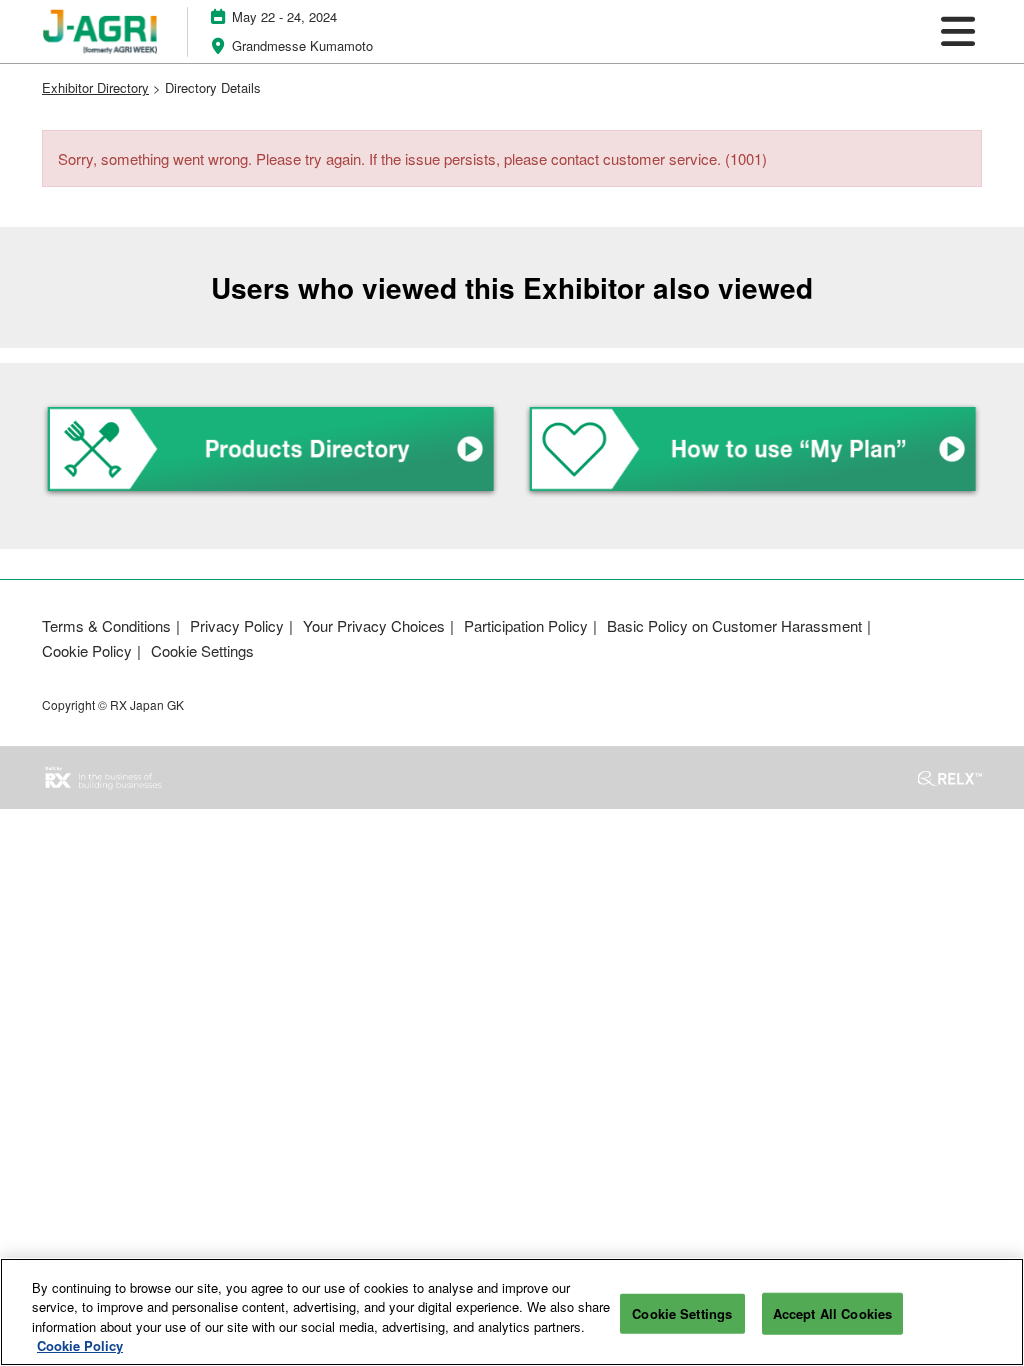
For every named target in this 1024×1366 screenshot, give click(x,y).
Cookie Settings (682, 1313)
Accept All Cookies (832, 1313)
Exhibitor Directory (95, 87)
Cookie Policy (80, 1345)
